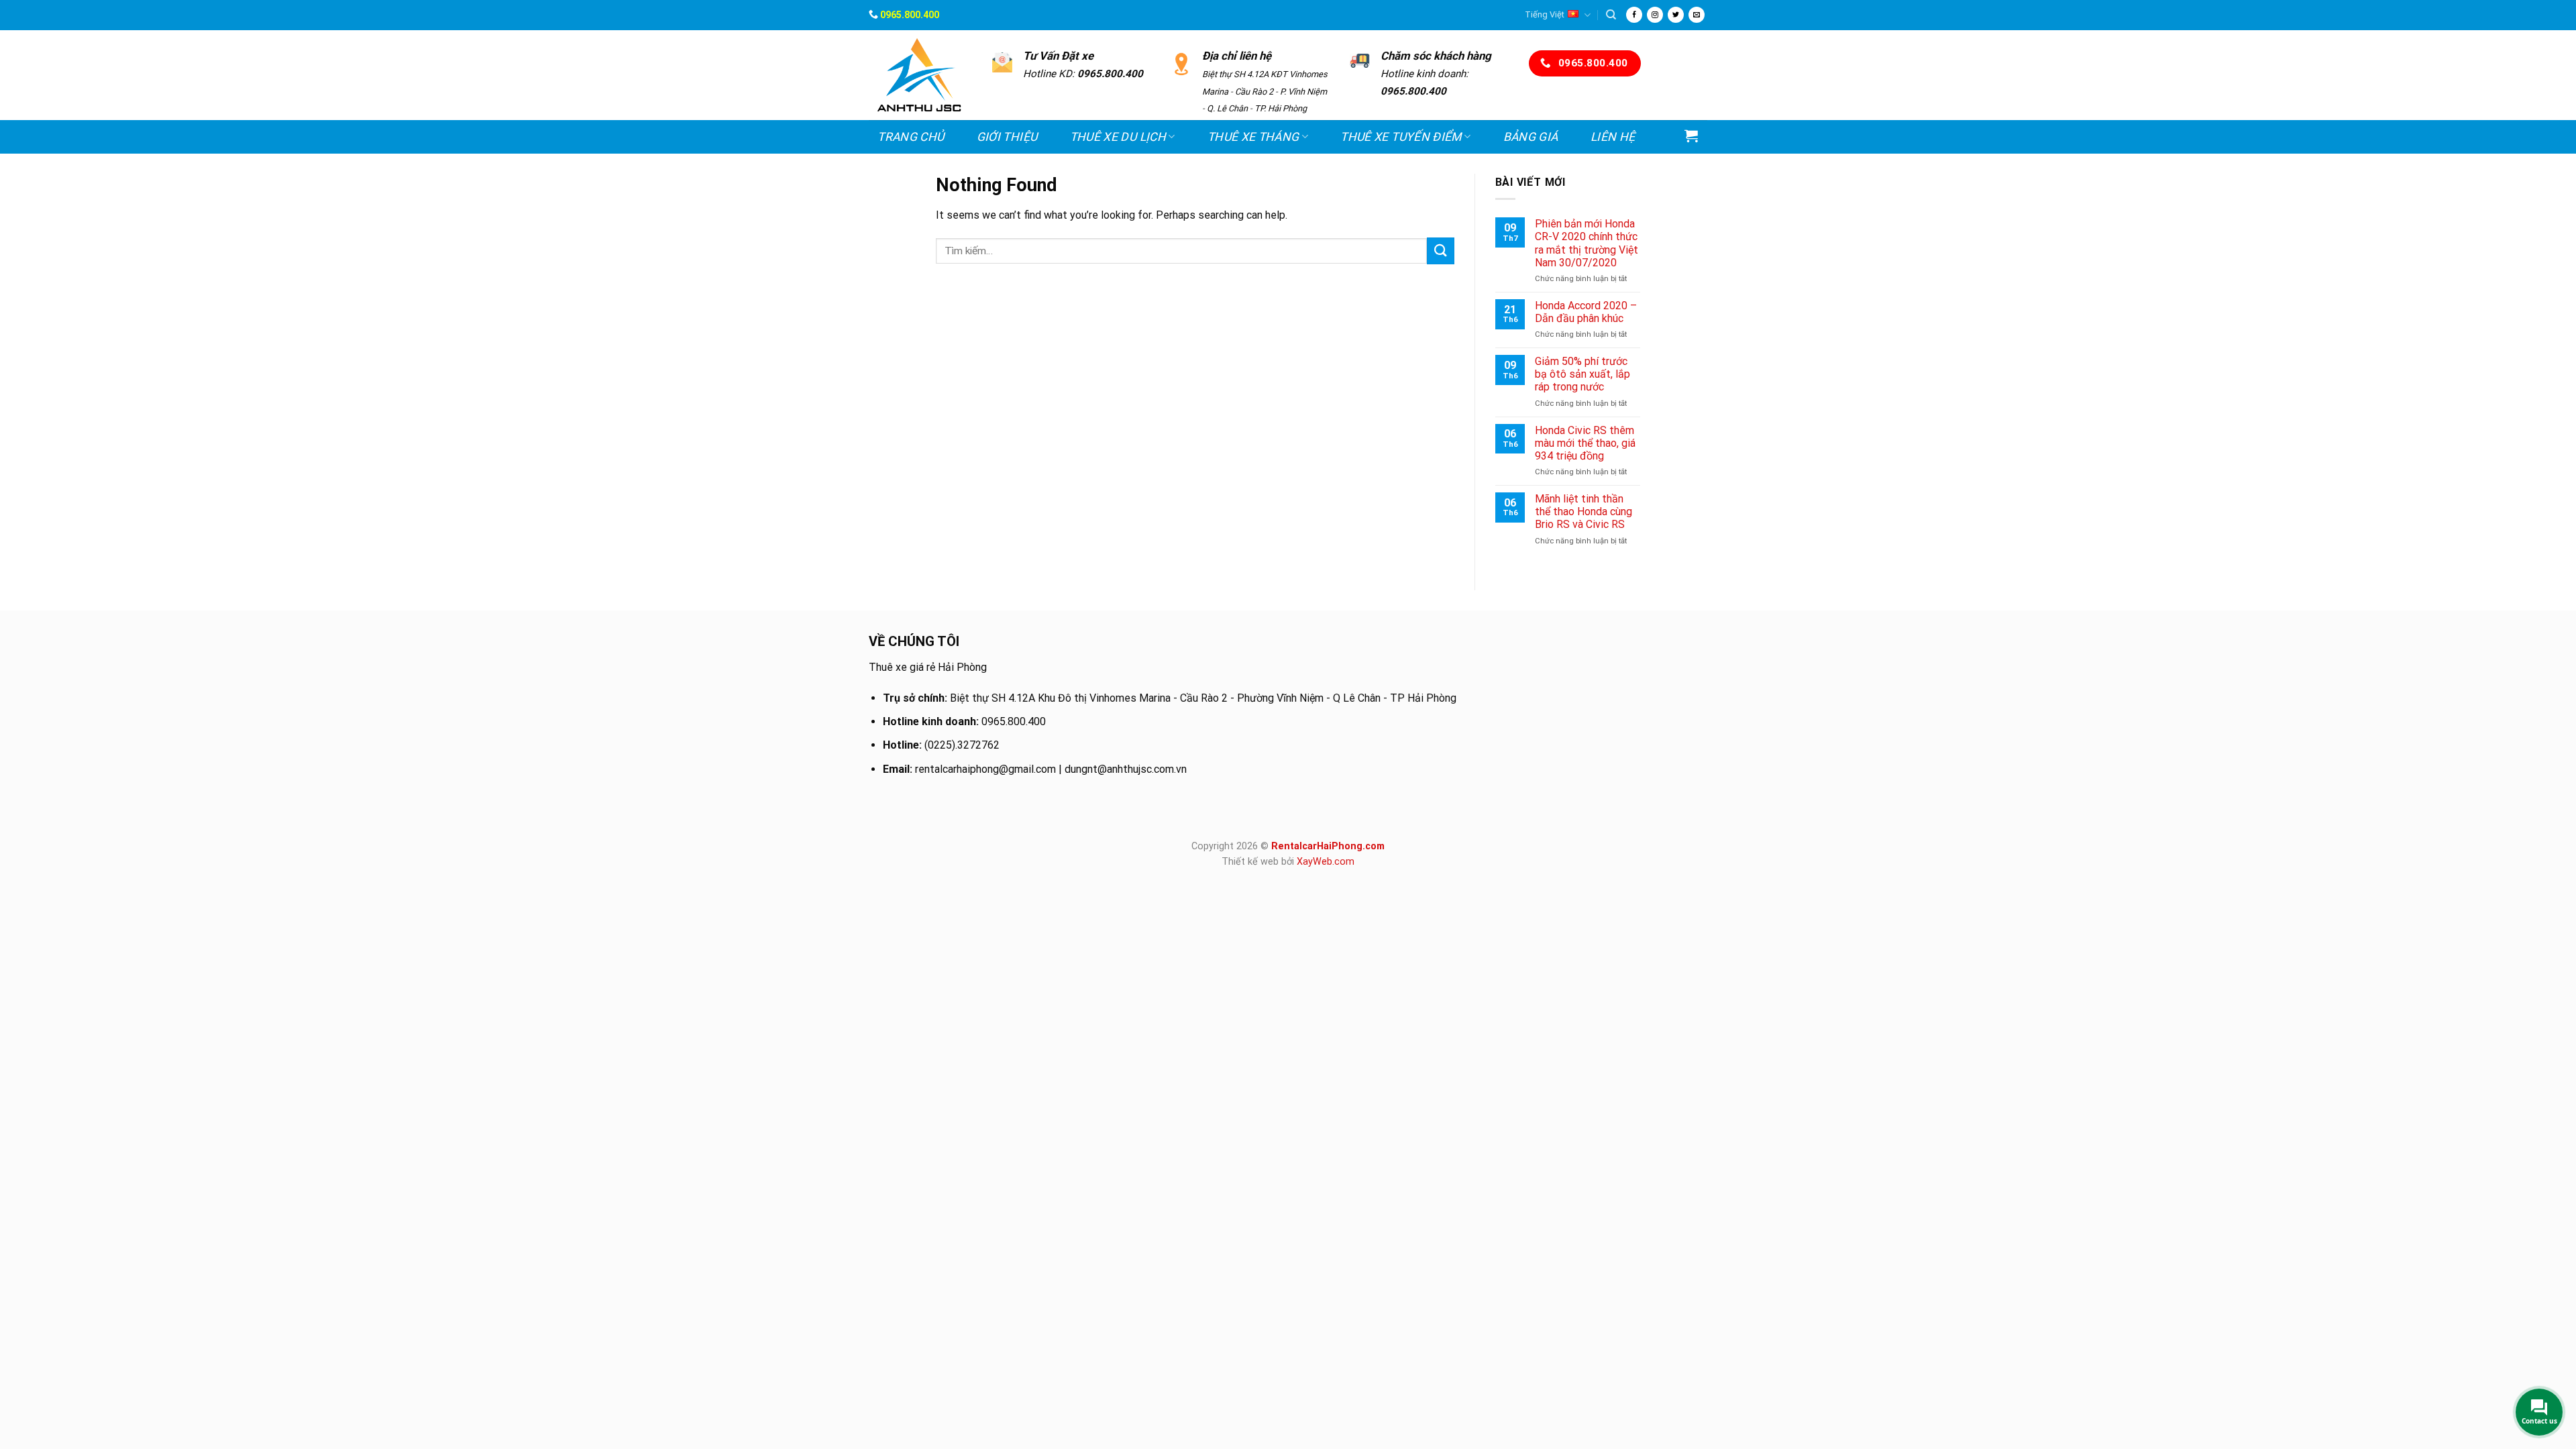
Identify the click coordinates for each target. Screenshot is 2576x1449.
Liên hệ (1613, 137)
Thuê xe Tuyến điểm (1401, 137)
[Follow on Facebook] (1634, 15)
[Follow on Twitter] (1676, 15)
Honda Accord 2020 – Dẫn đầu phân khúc (1586, 312)
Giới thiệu (1007, 137)
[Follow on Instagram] (1655, 15)
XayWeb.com (1326, 862)
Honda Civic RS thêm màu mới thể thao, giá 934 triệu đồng (1585, 443)
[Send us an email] (1697, 15)
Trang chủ (911, 137)
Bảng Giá (1531, 137)
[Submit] (1440, 251)
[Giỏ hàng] (1692, 136)
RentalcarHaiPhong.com (1328, 846)
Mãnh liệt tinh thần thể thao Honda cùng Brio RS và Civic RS (1584, 512)
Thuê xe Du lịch (1118, 137)
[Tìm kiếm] (1611, 15)
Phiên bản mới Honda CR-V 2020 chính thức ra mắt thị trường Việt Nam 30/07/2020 (1587, 243)
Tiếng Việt (1545, 14)
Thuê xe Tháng (1253, 137)
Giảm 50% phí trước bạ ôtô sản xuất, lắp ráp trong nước (1582, 374)
